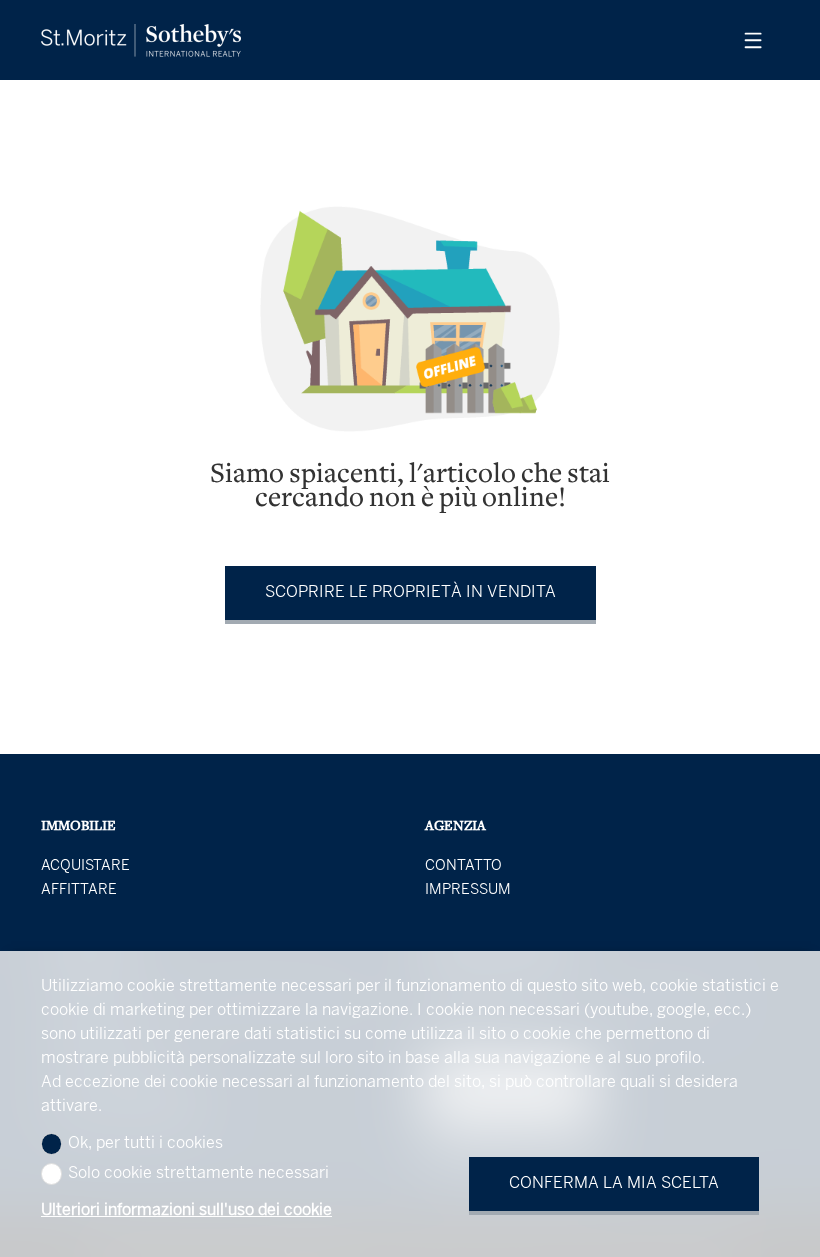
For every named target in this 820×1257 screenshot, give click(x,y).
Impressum (468, 890)
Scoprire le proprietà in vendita (410, 592)
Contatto (463, 866)
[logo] (141, 40)
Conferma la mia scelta (614, 1183)
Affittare (79, 890)
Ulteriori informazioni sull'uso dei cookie (186, 1210)
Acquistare (85, 866)
